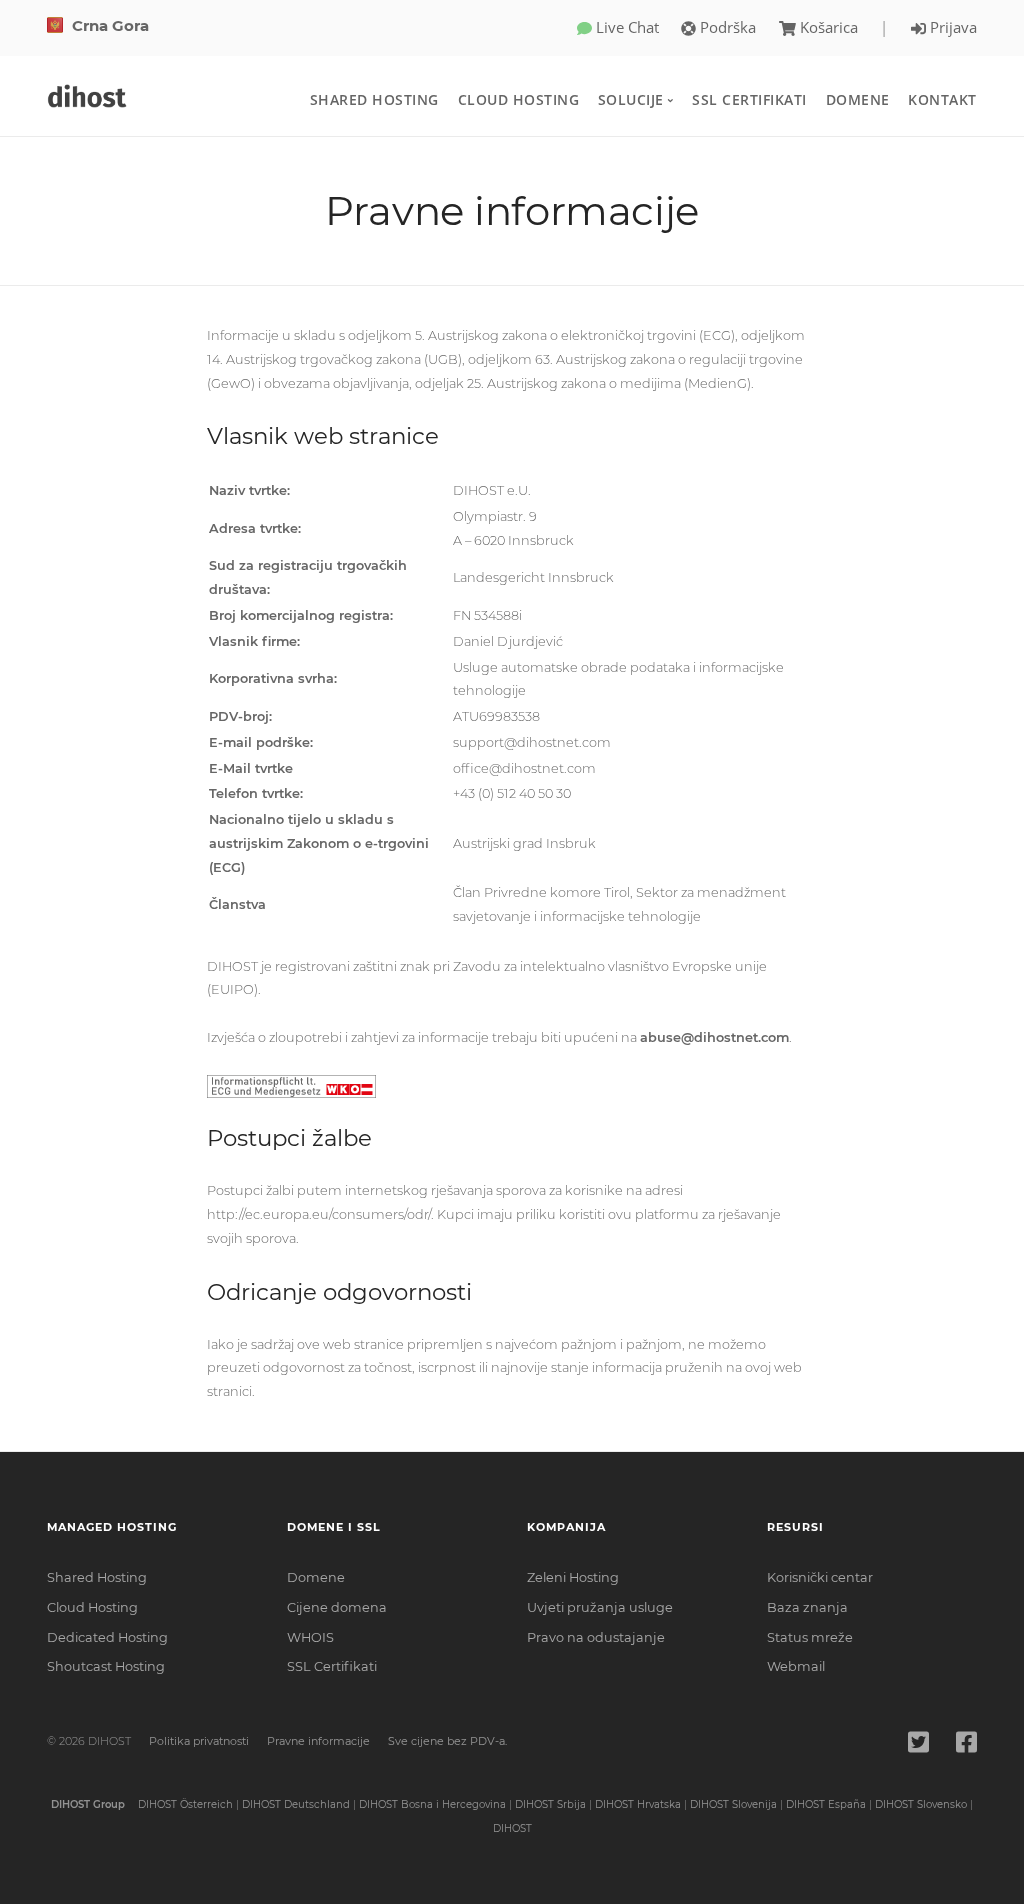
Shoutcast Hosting (106, 1666)
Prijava (951, 27)
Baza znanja (807, 1607)
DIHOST (512, 1828)
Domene (858, 99)
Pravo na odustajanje (596, 1637)
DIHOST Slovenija (733, 1804)
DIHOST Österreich (185, 1804)
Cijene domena (337, 1607)
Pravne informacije (318, 1741)
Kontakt (942, 99)
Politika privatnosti (199, 1741)
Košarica (829, 27)
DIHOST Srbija (550, 1804)
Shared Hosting (374, 99)
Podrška (726, 27)
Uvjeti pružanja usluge (600, 1607)
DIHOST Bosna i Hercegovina (432, 1804)
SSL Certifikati (749, 99)
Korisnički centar (820, 1577)
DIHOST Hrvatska (638, 1804)
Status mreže (810, 1637)
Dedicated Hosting (107, 1637)
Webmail (796, 1666)
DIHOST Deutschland (296, 1804)
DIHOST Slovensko (921, 1804)
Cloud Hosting (519, 99)
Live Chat (625, 27)
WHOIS (310, 1637)
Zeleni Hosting (573, 1577)
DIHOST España (826, 1804)
